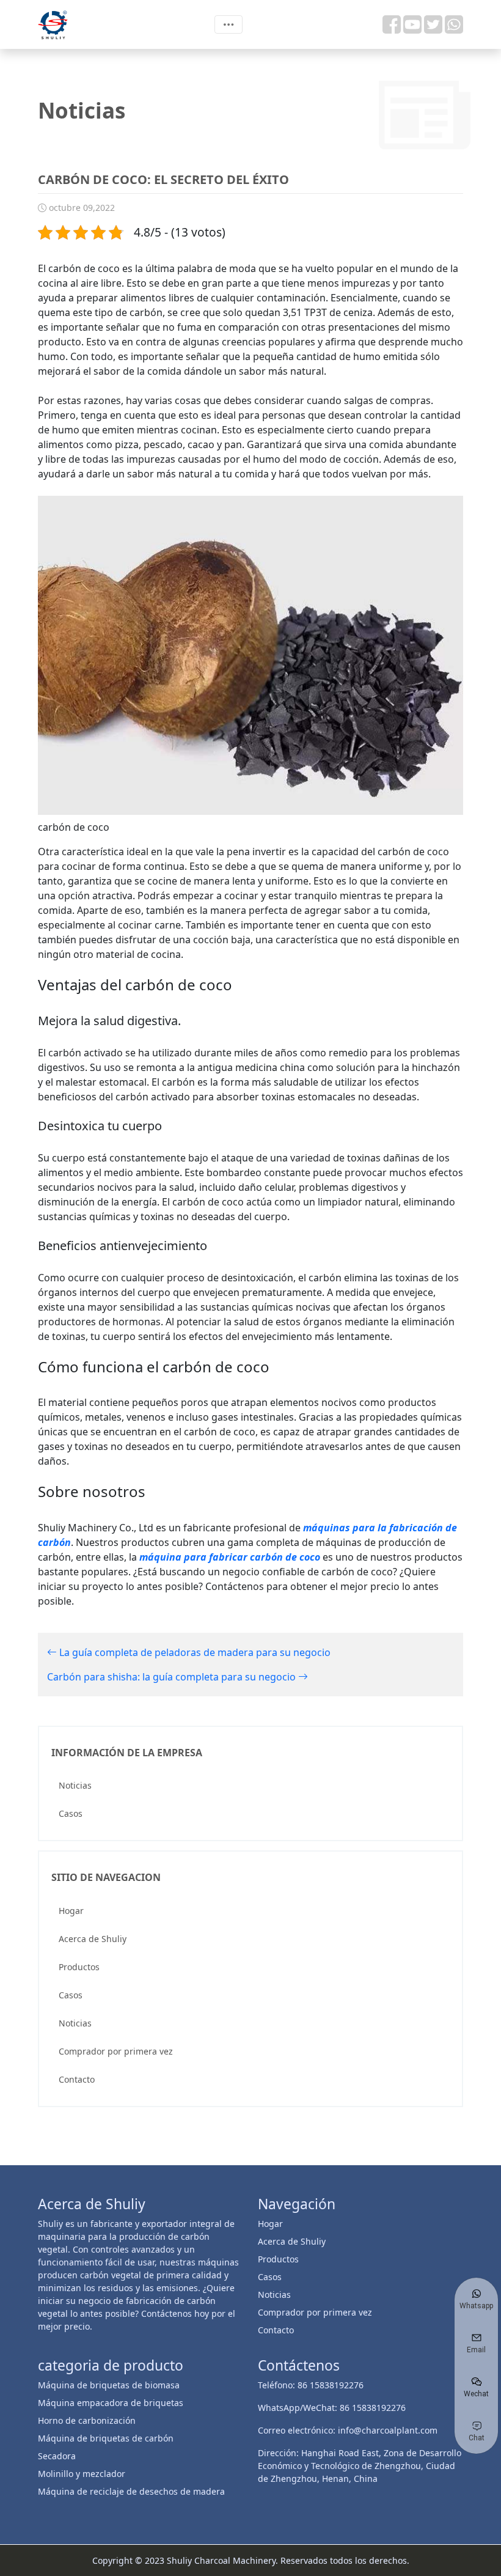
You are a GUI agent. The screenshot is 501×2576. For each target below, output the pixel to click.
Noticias (75, 1785)
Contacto (77, 2079)
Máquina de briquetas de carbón (106, 2438)
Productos (79, 1967)
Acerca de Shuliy (93, 1939)
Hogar (71, 1911)
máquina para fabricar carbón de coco (230, 1557)
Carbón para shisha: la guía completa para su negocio (173, 1677)
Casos (71, 1813)
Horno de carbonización (87, 2420)
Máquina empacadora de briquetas (111, 2403)
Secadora (57, 2456)
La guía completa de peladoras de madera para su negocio (194, 1652)
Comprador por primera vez (116, 2051)
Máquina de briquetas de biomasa (109, 2385)
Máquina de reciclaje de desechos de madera (131, 2491)
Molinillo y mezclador (82, 2474)
